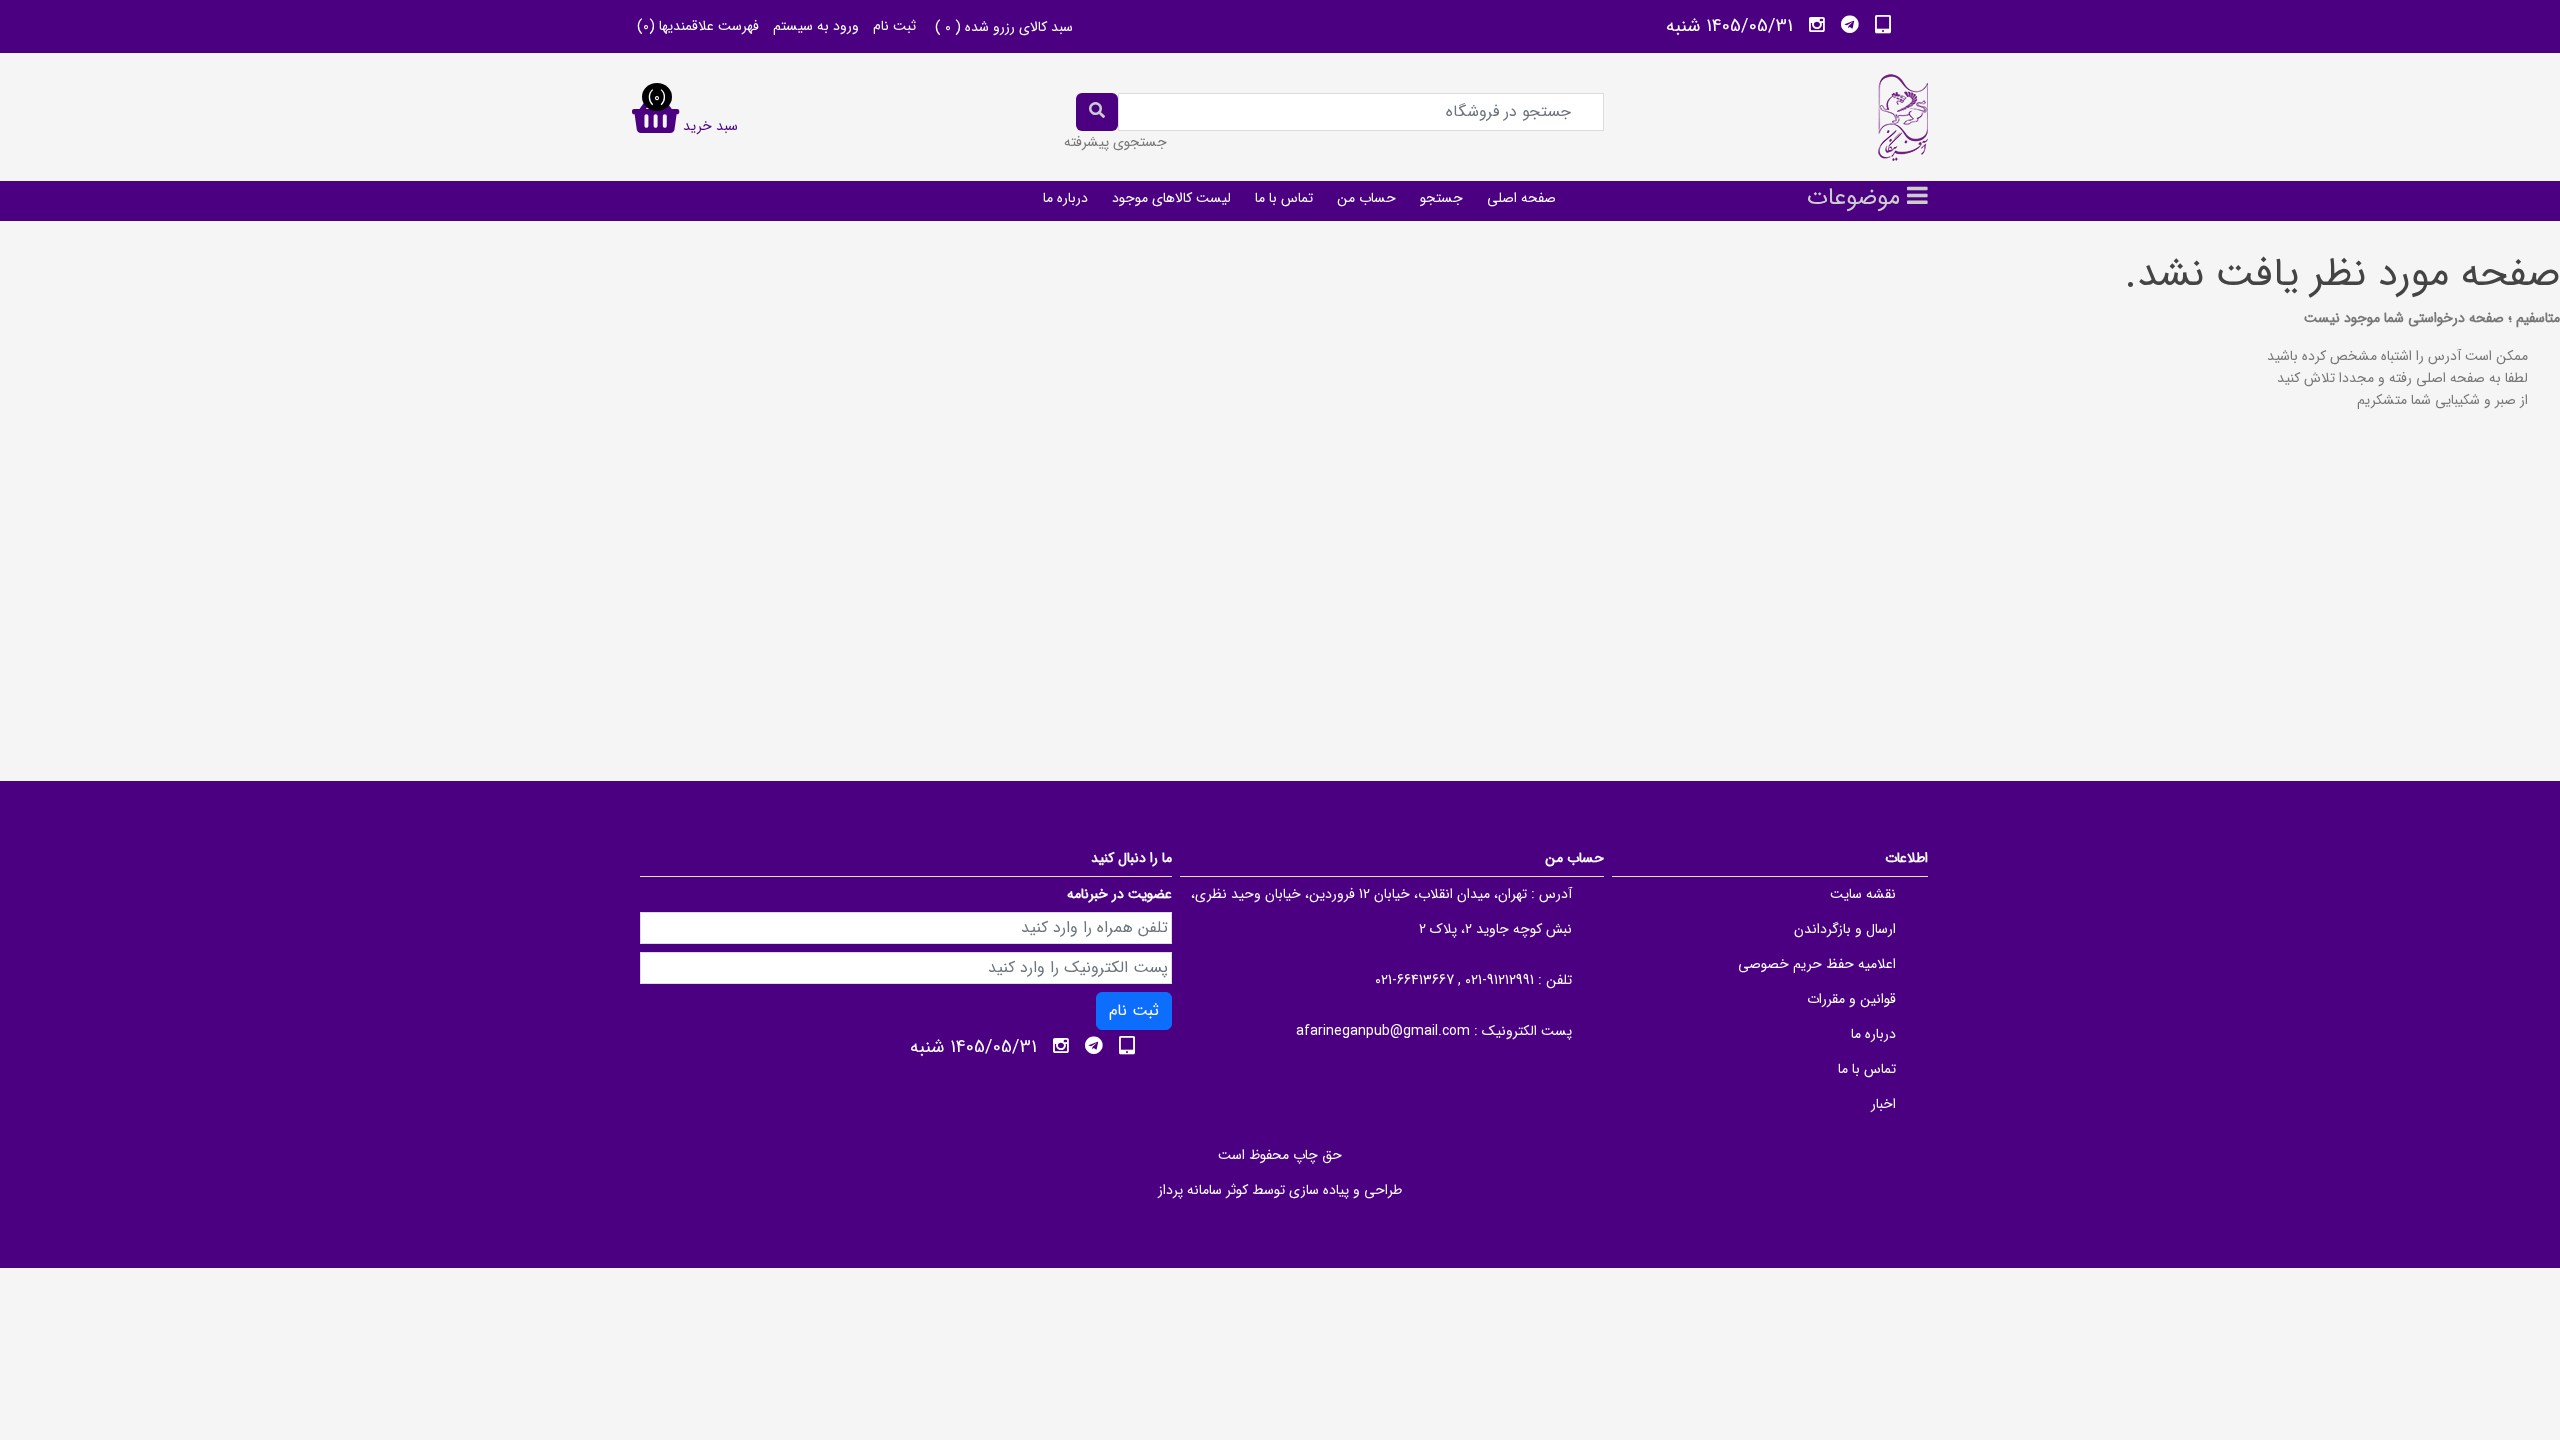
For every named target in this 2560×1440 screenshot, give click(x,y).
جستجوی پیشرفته (1115, 142)
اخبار (1883, 1104)
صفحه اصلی (1521, 198)
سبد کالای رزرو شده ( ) (1004, 27)
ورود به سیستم (816, 26)
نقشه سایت (1863, 894)
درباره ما (1065, 198)
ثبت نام (894, 26)
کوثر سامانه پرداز (1203, 1190)
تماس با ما (1284, 198)
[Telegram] (1850, 25)
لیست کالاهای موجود (1171, 198)
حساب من (1366, 198)
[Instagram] (1817, 25)
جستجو (1441, 198)
